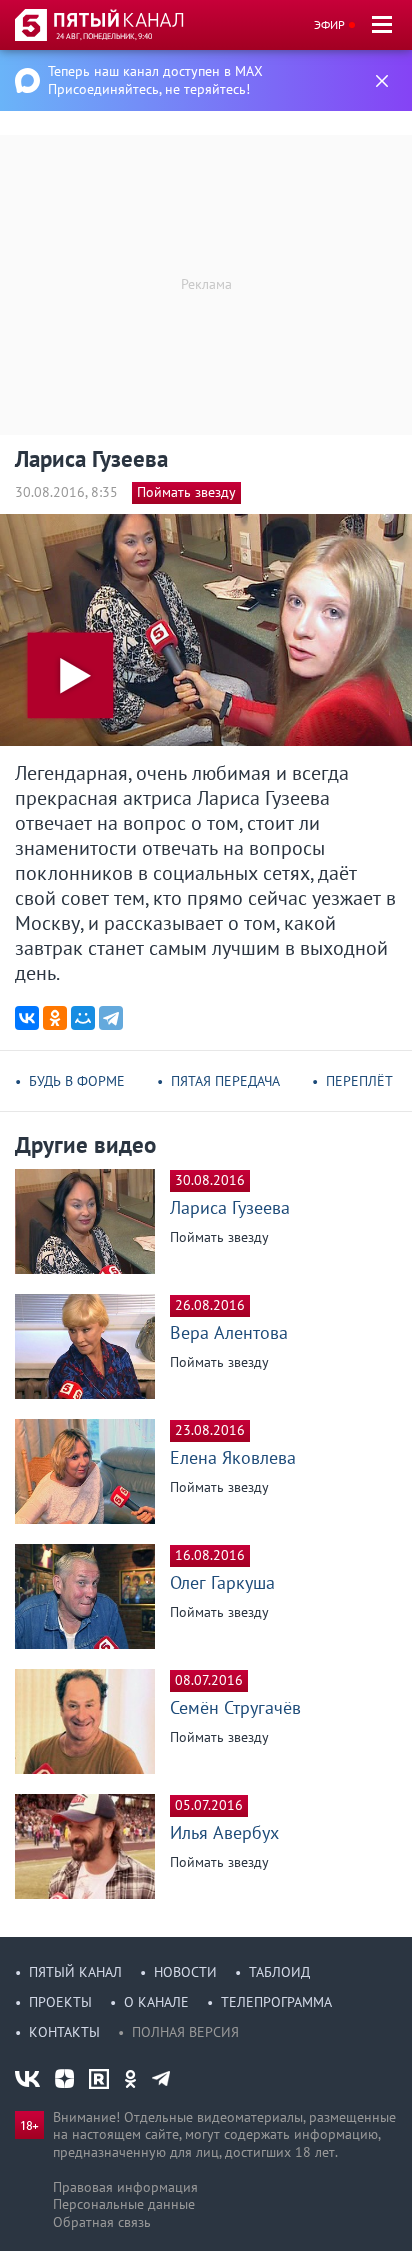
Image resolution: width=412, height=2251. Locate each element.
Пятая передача (225, 1081)
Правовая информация (125, 2187)
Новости (185, 1972)
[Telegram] (111, 1018)
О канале (156, 2002)
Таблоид (279, 1972)
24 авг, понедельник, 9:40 (104, 36)
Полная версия (185, 2032)
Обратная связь (102, 2222)
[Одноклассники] (55, 1018)
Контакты (64, 2032)
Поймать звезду (186, 492)
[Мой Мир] (83, 1018)
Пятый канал (75, 1972)
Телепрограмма (276, 2002)
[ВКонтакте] (27, 1018)
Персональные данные (124, 2204)
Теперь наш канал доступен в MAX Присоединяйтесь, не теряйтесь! (155, 80)
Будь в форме (77, 1081)
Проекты (60, 2002)
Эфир (329, 24)
